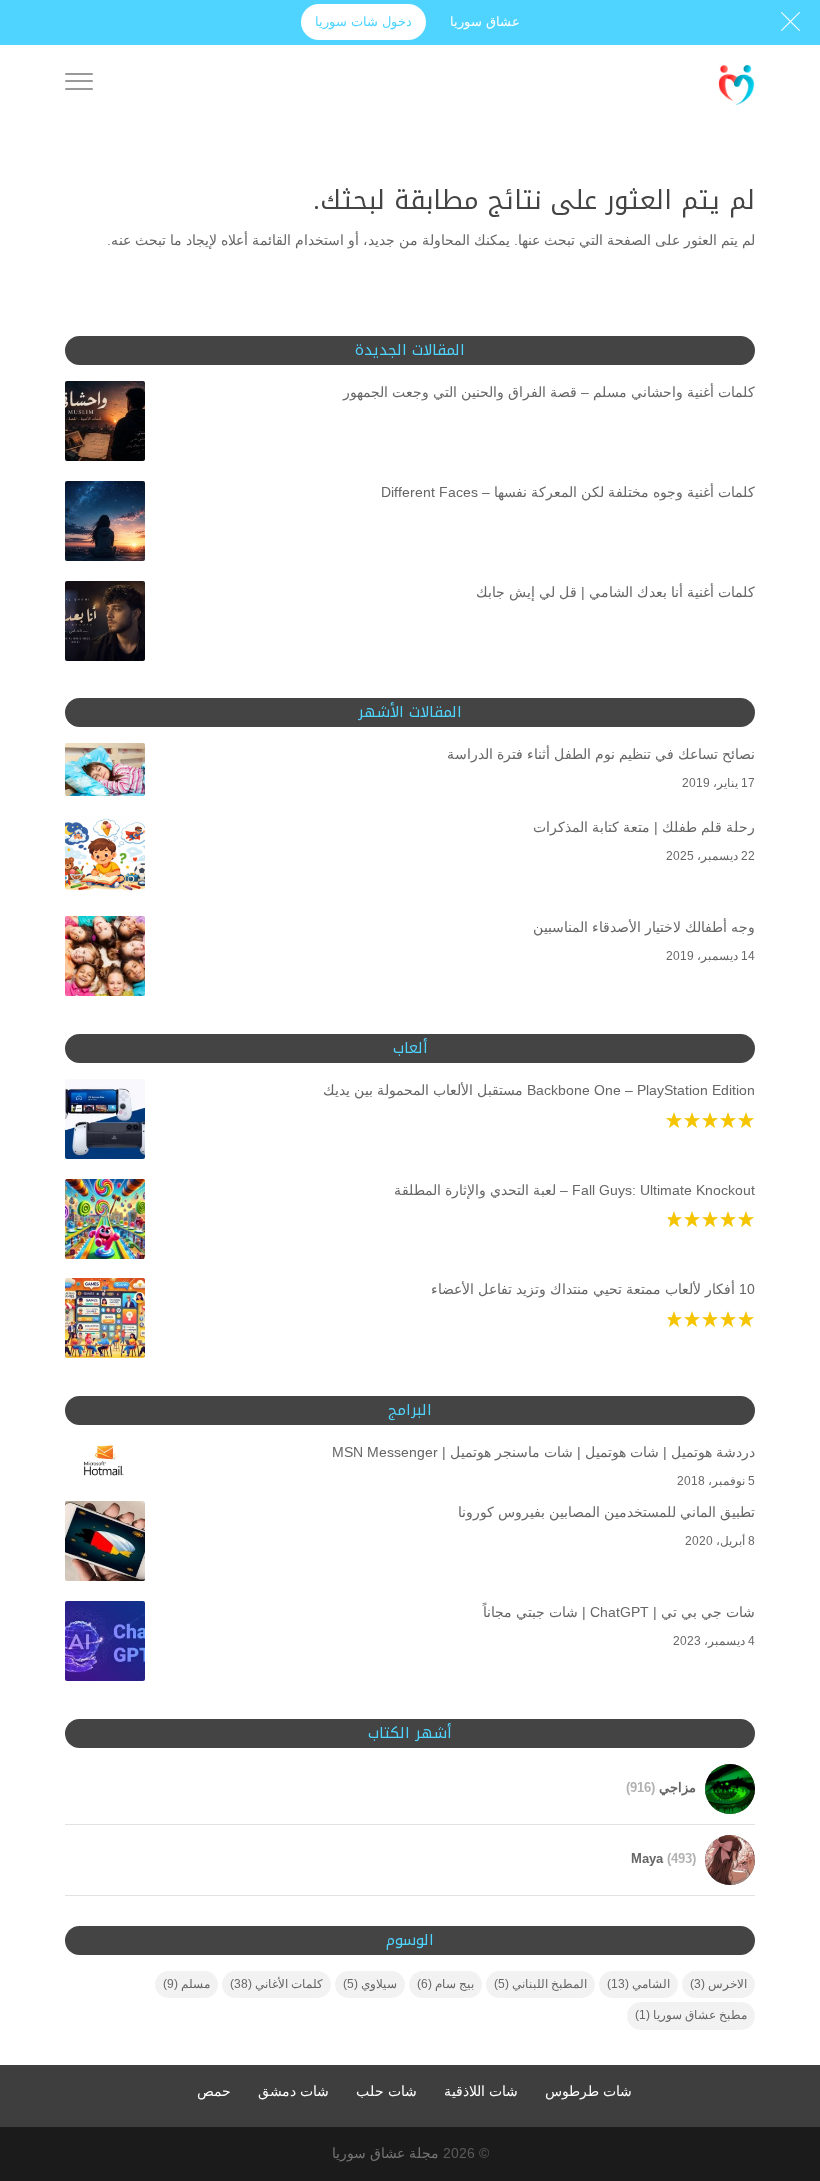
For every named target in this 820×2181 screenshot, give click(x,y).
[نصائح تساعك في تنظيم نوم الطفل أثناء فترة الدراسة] (105, 773)
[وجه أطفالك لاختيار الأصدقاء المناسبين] (105, 960)
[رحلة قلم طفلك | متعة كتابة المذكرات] (105, 860)
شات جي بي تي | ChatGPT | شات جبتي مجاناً (619, 1612)
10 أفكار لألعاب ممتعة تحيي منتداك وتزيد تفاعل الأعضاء (593, 1289)
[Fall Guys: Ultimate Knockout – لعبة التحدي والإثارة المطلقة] (105, 1223)
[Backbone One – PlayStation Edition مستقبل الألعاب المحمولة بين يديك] (105, 1123)
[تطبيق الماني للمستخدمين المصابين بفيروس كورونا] (105, 1545)
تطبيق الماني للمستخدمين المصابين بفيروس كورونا (606, 1512)
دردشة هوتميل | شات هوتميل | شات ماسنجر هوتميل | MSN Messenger (543, 1452)
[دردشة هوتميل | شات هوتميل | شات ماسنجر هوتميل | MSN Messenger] (105, 1465)
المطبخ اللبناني (540, 1984)
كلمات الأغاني (276, 1984)
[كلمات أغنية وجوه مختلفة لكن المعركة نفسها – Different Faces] (105, 525)
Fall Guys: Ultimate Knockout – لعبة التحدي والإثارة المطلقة (574, 1190)
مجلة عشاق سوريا (385, 2153)
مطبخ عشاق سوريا (691, 2015)
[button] (770, 2047)
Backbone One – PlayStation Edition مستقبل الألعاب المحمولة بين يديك (539, 1090)
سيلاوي (370, 1984)
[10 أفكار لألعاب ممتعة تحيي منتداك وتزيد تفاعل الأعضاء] (105, 1322)
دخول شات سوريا (363, 21)
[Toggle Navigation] (79, 85)
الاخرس (718, 1984)
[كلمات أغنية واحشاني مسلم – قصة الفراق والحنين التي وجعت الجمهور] (105, 425)
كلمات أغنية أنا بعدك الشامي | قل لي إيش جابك (615, 592)
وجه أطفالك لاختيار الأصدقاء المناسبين (644, 927)
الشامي (638, 1984)
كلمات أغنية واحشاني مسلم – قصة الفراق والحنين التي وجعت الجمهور (549, 392)
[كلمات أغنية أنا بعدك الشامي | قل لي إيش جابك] (105, 625)
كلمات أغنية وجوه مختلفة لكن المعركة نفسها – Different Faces (568, 492)
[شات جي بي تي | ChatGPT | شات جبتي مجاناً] (105, 1645)
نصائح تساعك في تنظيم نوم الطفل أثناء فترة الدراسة (601, 754)
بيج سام (445, 1984)
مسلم (186, 1984)
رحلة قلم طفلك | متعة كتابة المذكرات (644, 827)
